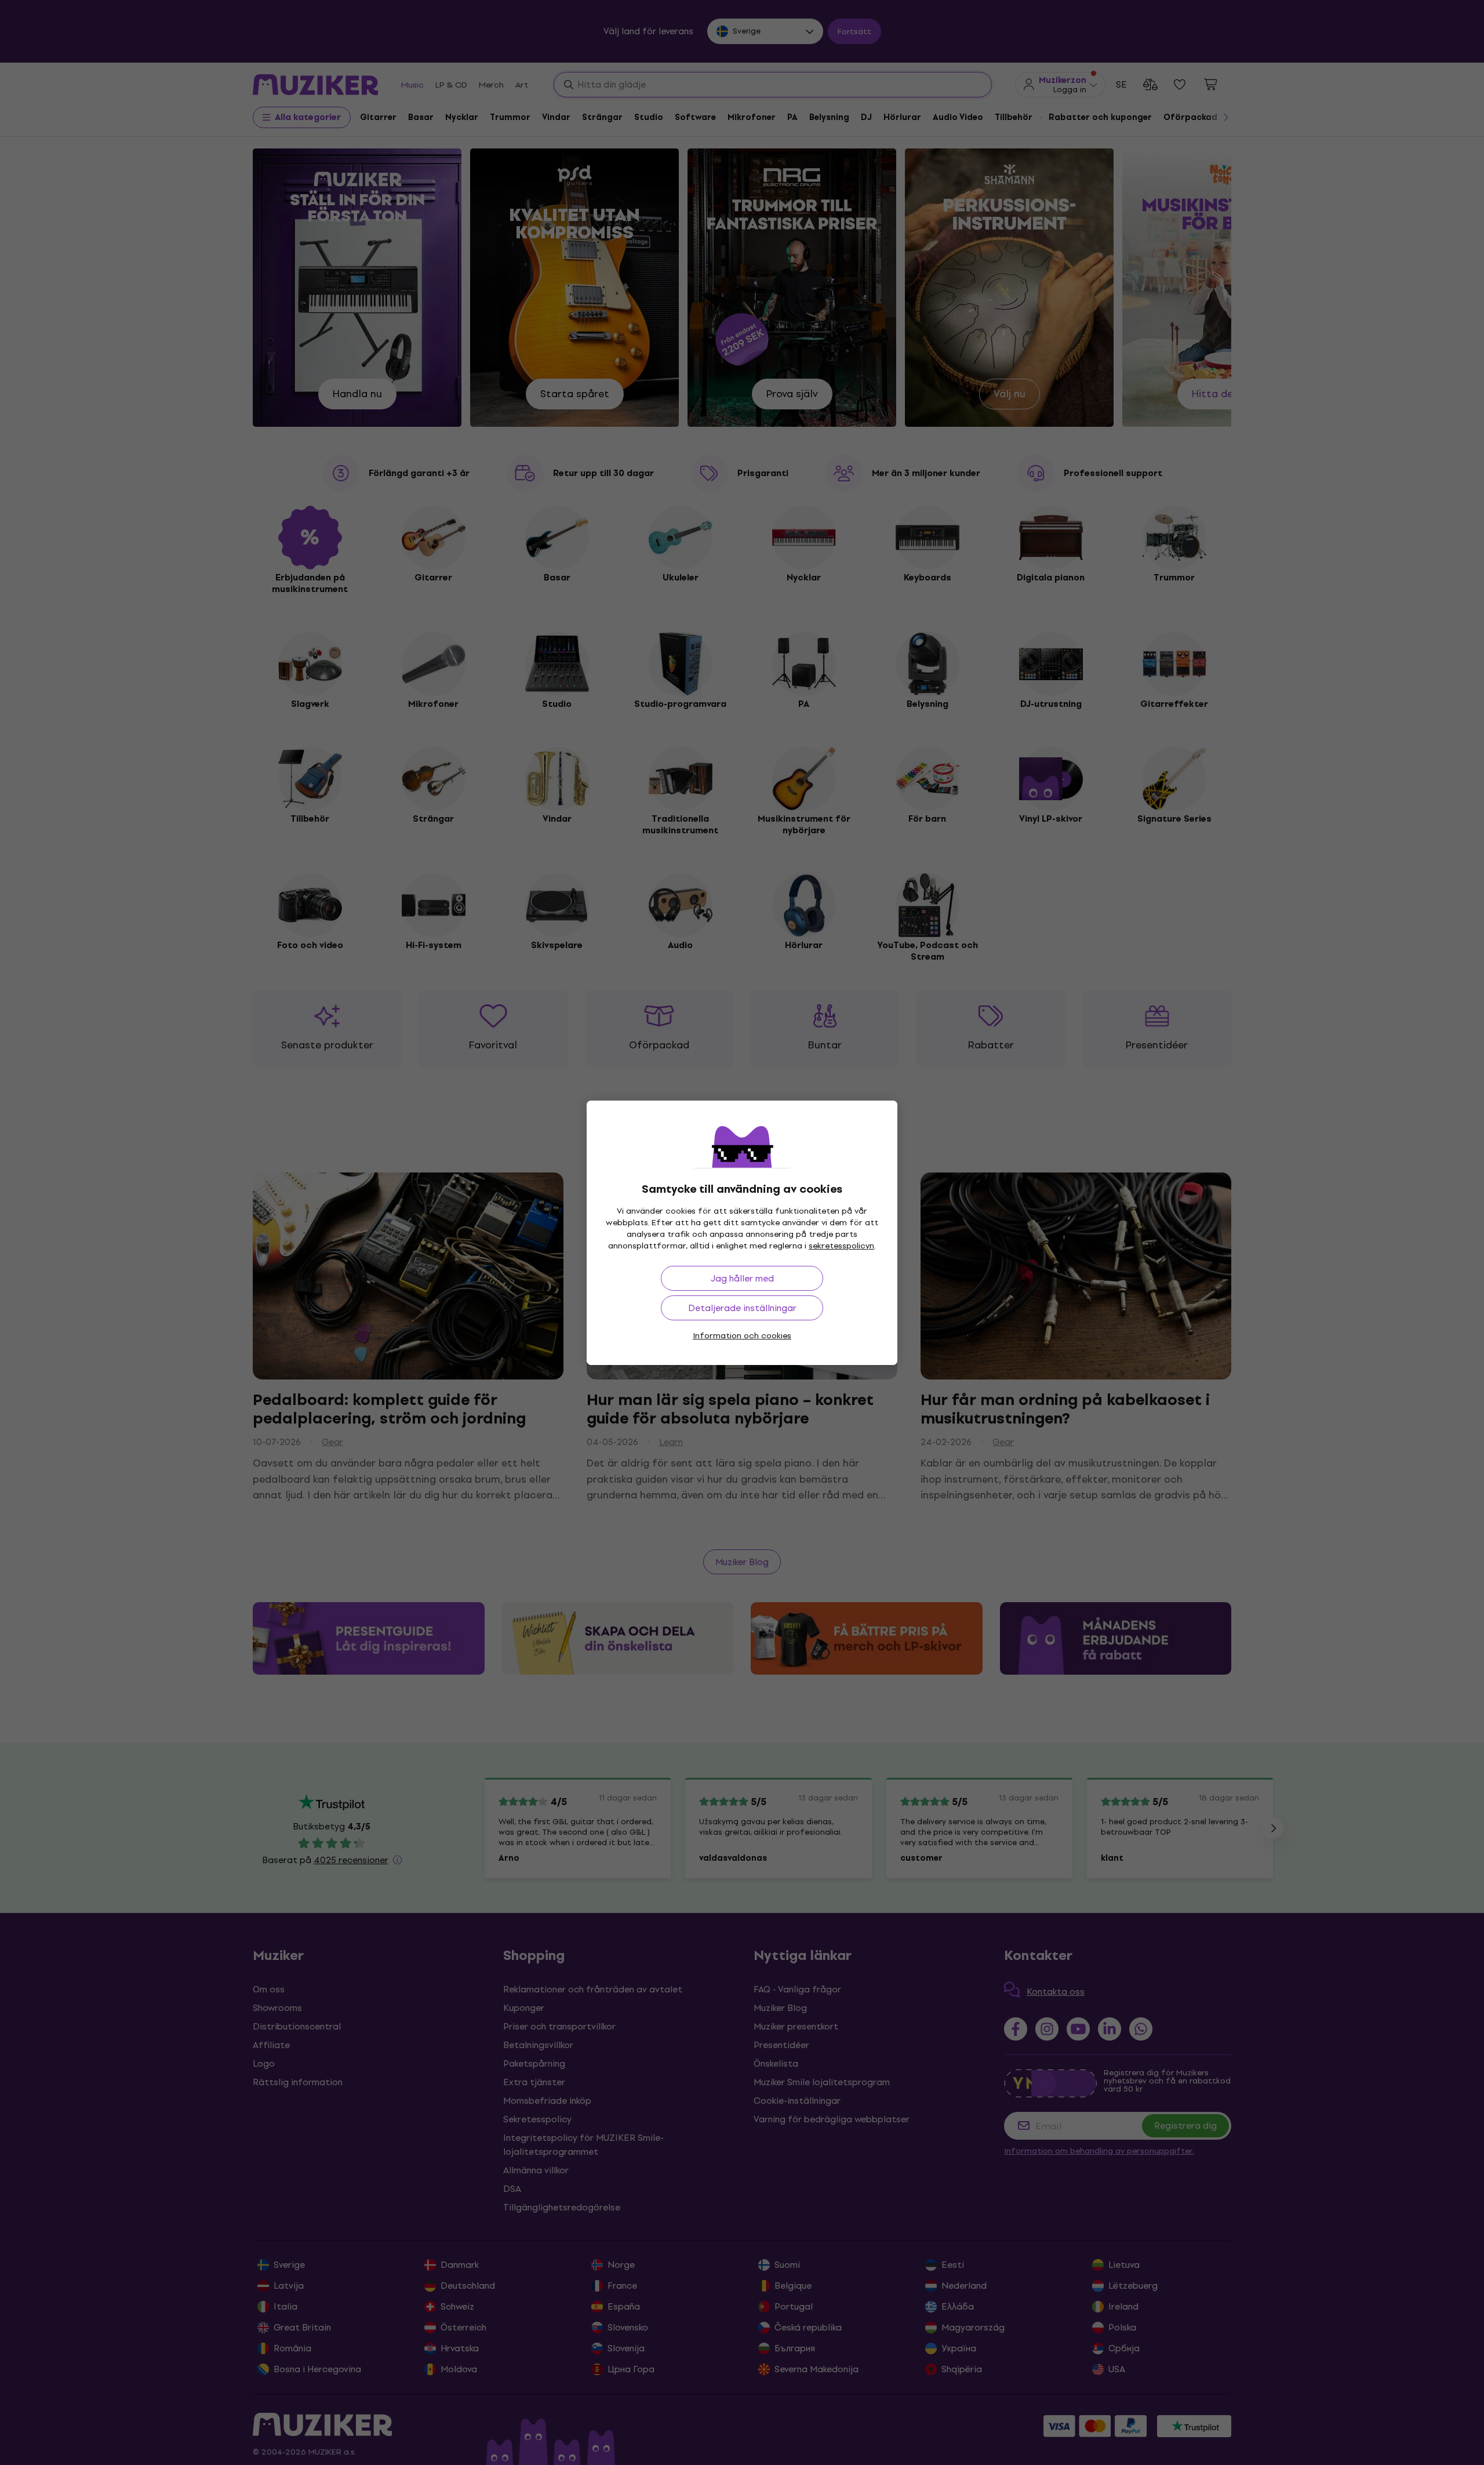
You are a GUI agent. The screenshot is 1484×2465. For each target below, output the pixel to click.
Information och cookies (742, 1336)
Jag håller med (742, 1278)
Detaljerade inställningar (742, 1308)
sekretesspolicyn (841, 1246)
